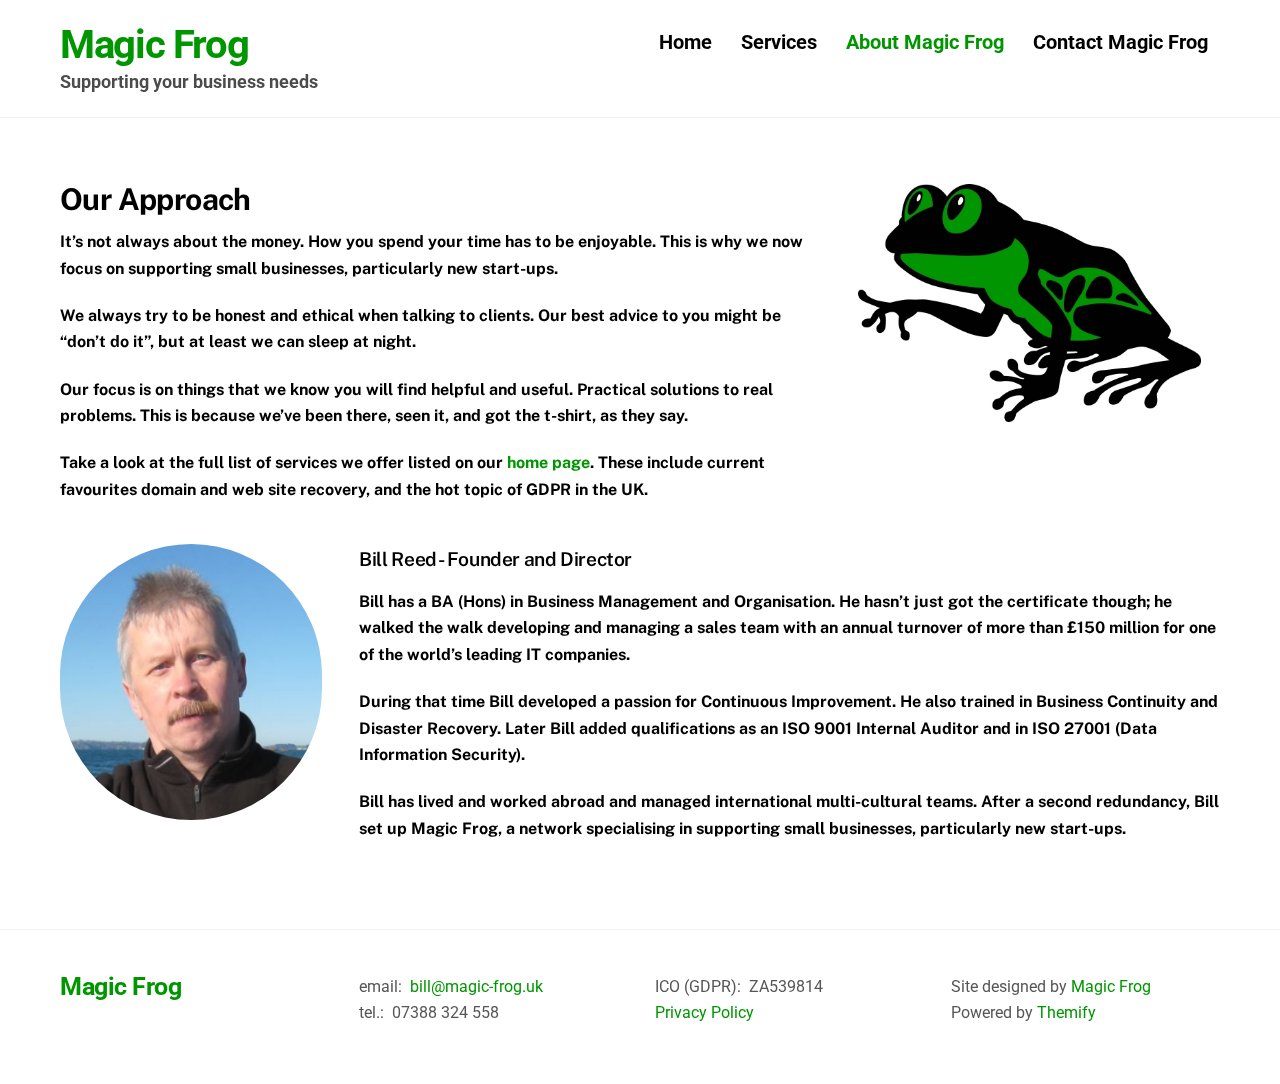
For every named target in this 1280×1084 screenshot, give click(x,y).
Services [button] (779, 42)
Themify (1066, 1012)
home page (548, 462)
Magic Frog (1111, 986)
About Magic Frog (925, 42)
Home (685, 42)
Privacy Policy (704, 1012)
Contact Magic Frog (1120, 42)
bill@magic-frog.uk (476, 986)
